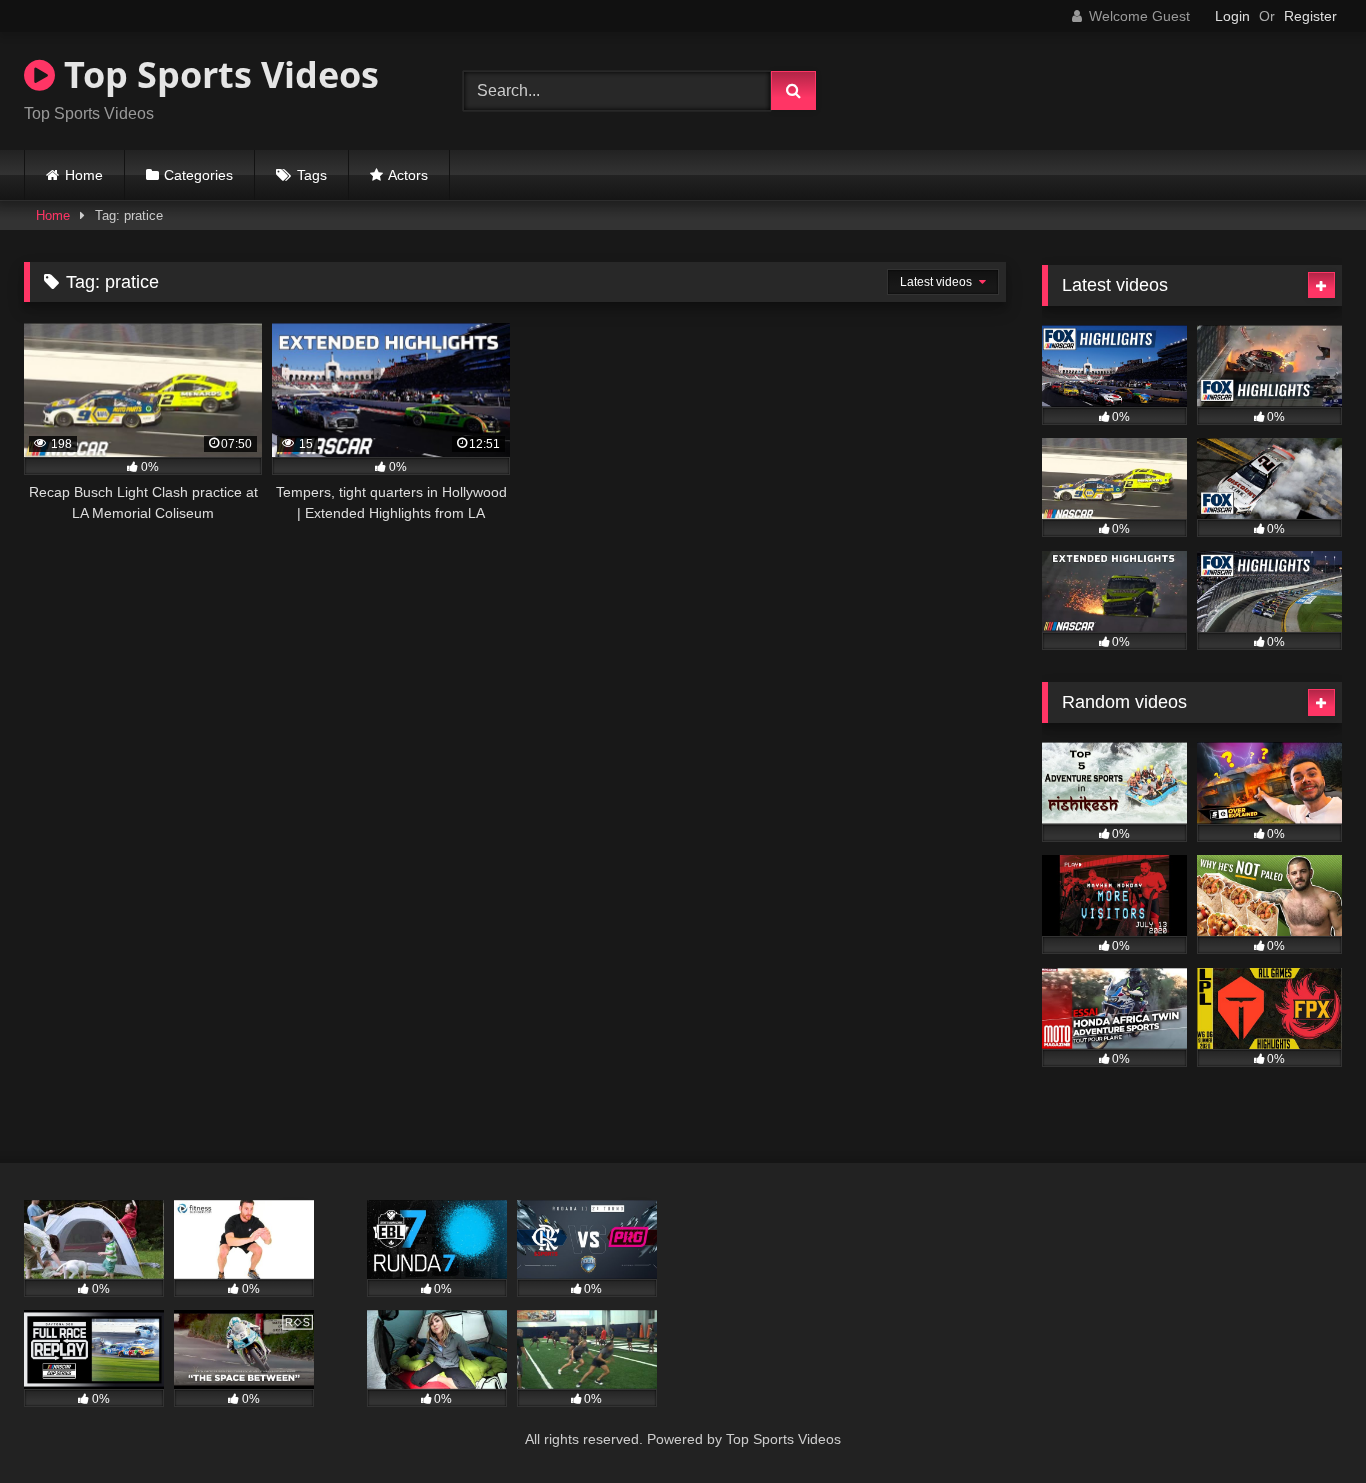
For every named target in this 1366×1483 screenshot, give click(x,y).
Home (84, 175)
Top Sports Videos (217, 74)
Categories (198, 175)
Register (1310, 16)
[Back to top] (1304, 1423)
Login (1232, 16)
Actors (408, 175)
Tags (312, 175)
